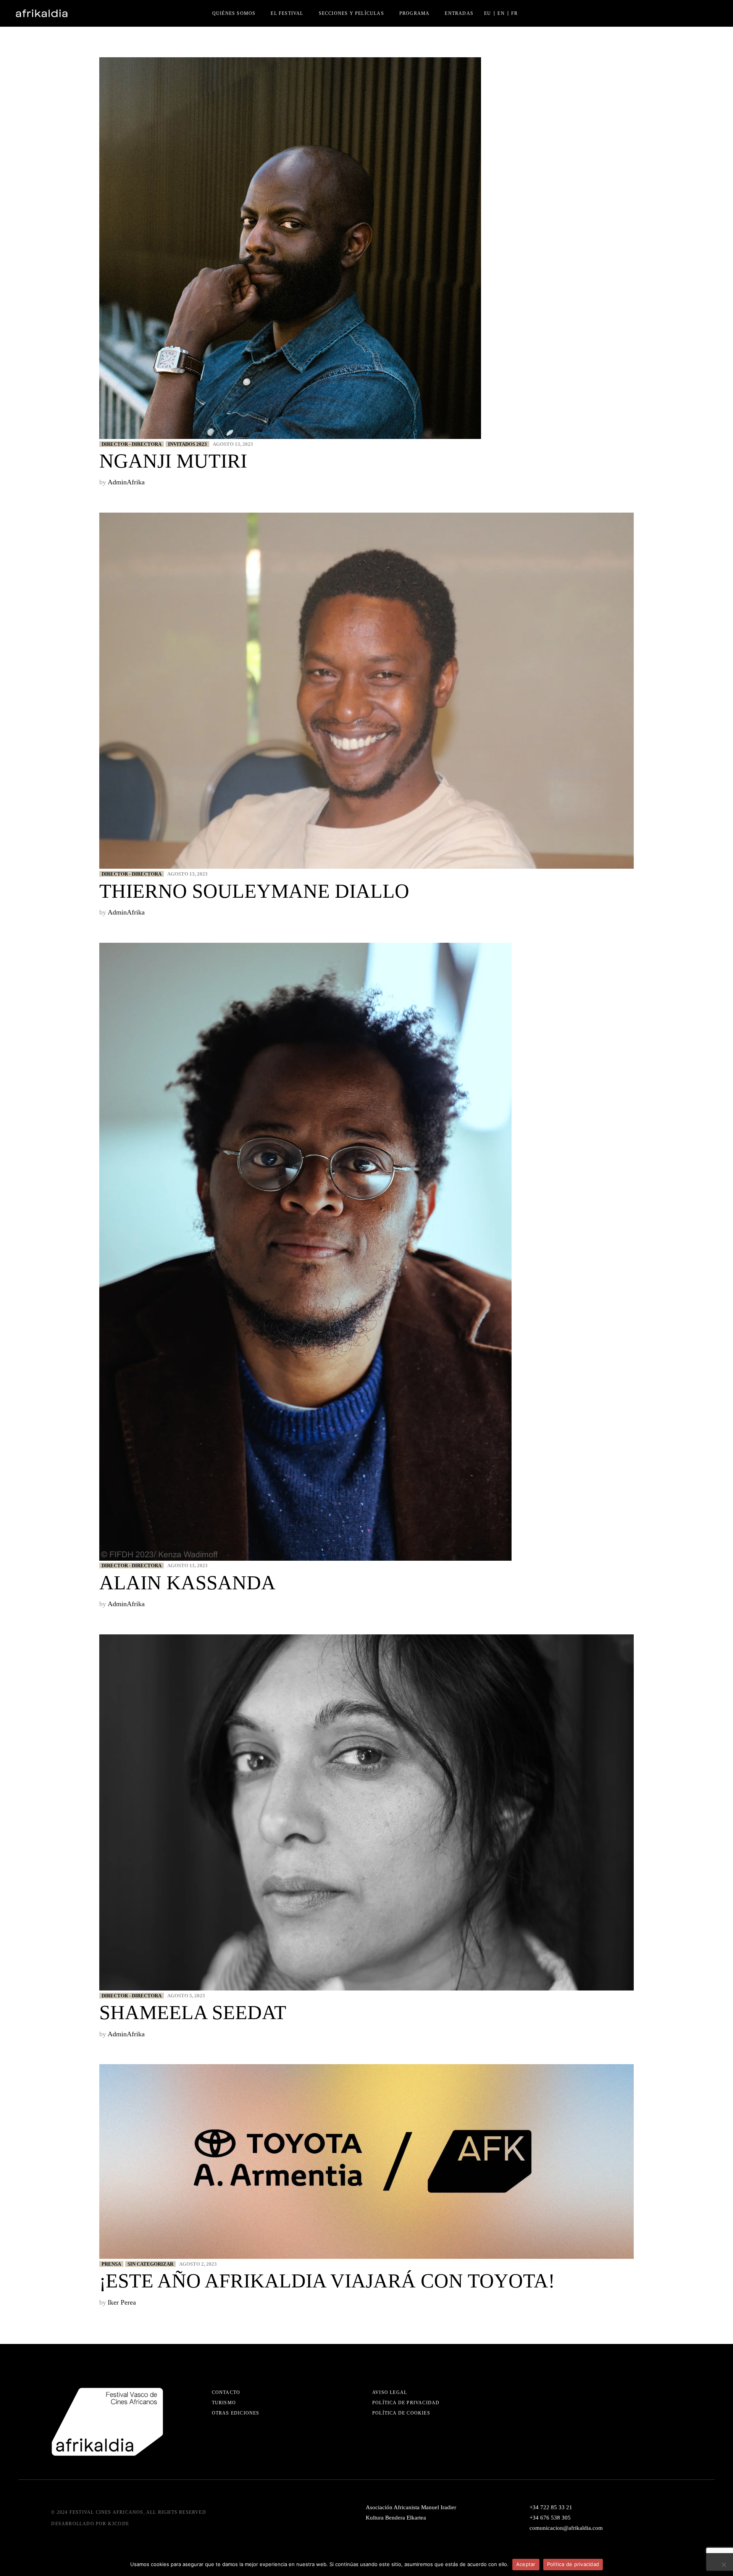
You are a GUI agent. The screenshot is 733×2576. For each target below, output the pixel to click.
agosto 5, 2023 (186, 1996)
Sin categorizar (150, 2264)
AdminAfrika (126, 482)
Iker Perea (122, 2302)
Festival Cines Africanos (107, 2512)
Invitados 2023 (187, 444)
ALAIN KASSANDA (187, 1583)
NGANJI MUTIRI (173, 461)
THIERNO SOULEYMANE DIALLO (254, 891)
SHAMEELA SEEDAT (193, 2012)
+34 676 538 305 (550, 2518)
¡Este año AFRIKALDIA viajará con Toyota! (327, 2281)
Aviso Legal (390, 2392)
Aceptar (526, 2564)
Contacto (226, 2392)
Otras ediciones (236, 2413)
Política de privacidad (573, 2564)
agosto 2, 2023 (198, 2264)
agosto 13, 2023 (233, 444)
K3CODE (119, 2524)
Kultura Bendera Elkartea (396, 2518)
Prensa (111, 2264)
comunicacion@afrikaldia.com (566, 2528)
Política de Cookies (401, 2413)
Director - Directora (132, 444)
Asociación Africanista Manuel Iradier (411, 2507)
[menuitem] (488, 13)
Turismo (224, 2403)
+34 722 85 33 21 (551, 2507)
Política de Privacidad (406, 2403)
